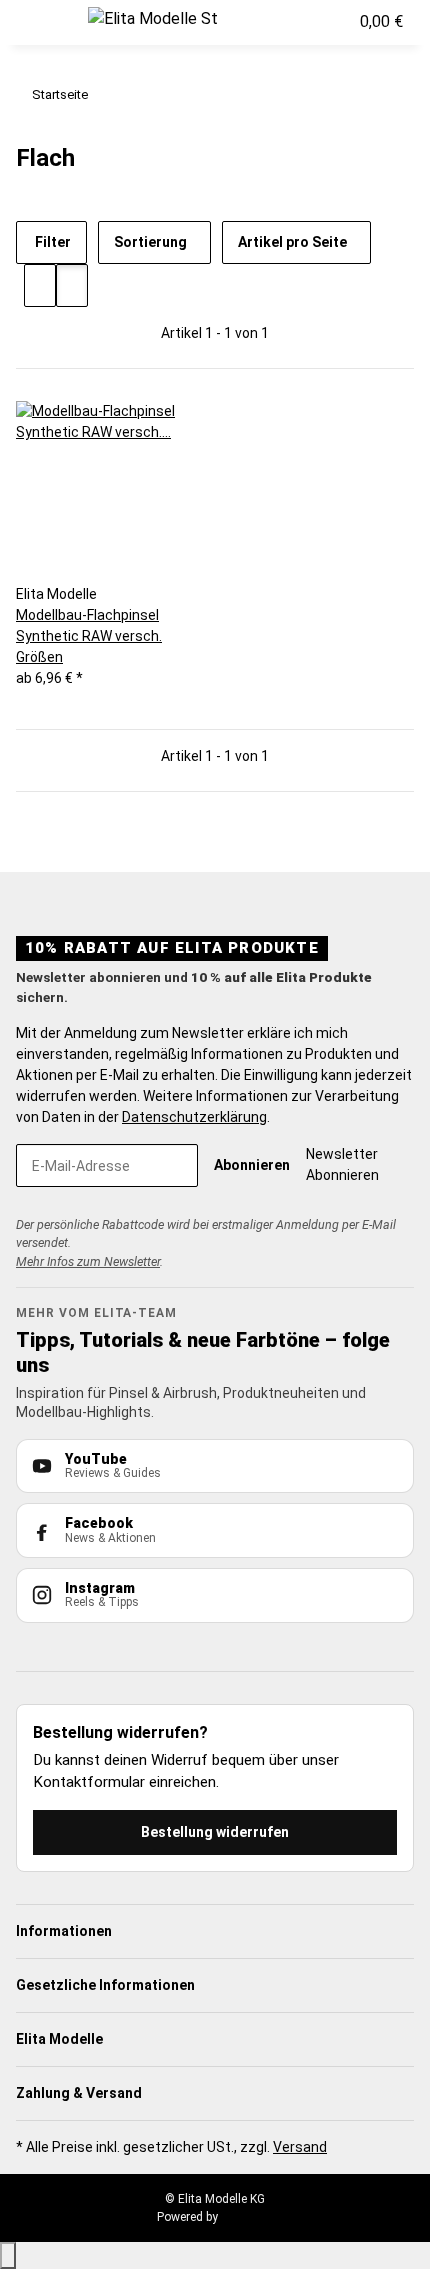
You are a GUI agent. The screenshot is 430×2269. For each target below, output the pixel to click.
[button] (289, 22)
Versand (300, 2147)
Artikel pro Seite (292, 242)
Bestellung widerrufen (215, 1832)
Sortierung (150, 242)
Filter (51, 242)
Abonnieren (252, 1165)
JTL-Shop (247, 2217)
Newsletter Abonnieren (342, 1164)
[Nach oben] (8, 2255)
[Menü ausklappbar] (41, 23)
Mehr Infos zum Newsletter (88, 1261)
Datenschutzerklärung (194, 1117)
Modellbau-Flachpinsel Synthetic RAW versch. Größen (89, 636)
